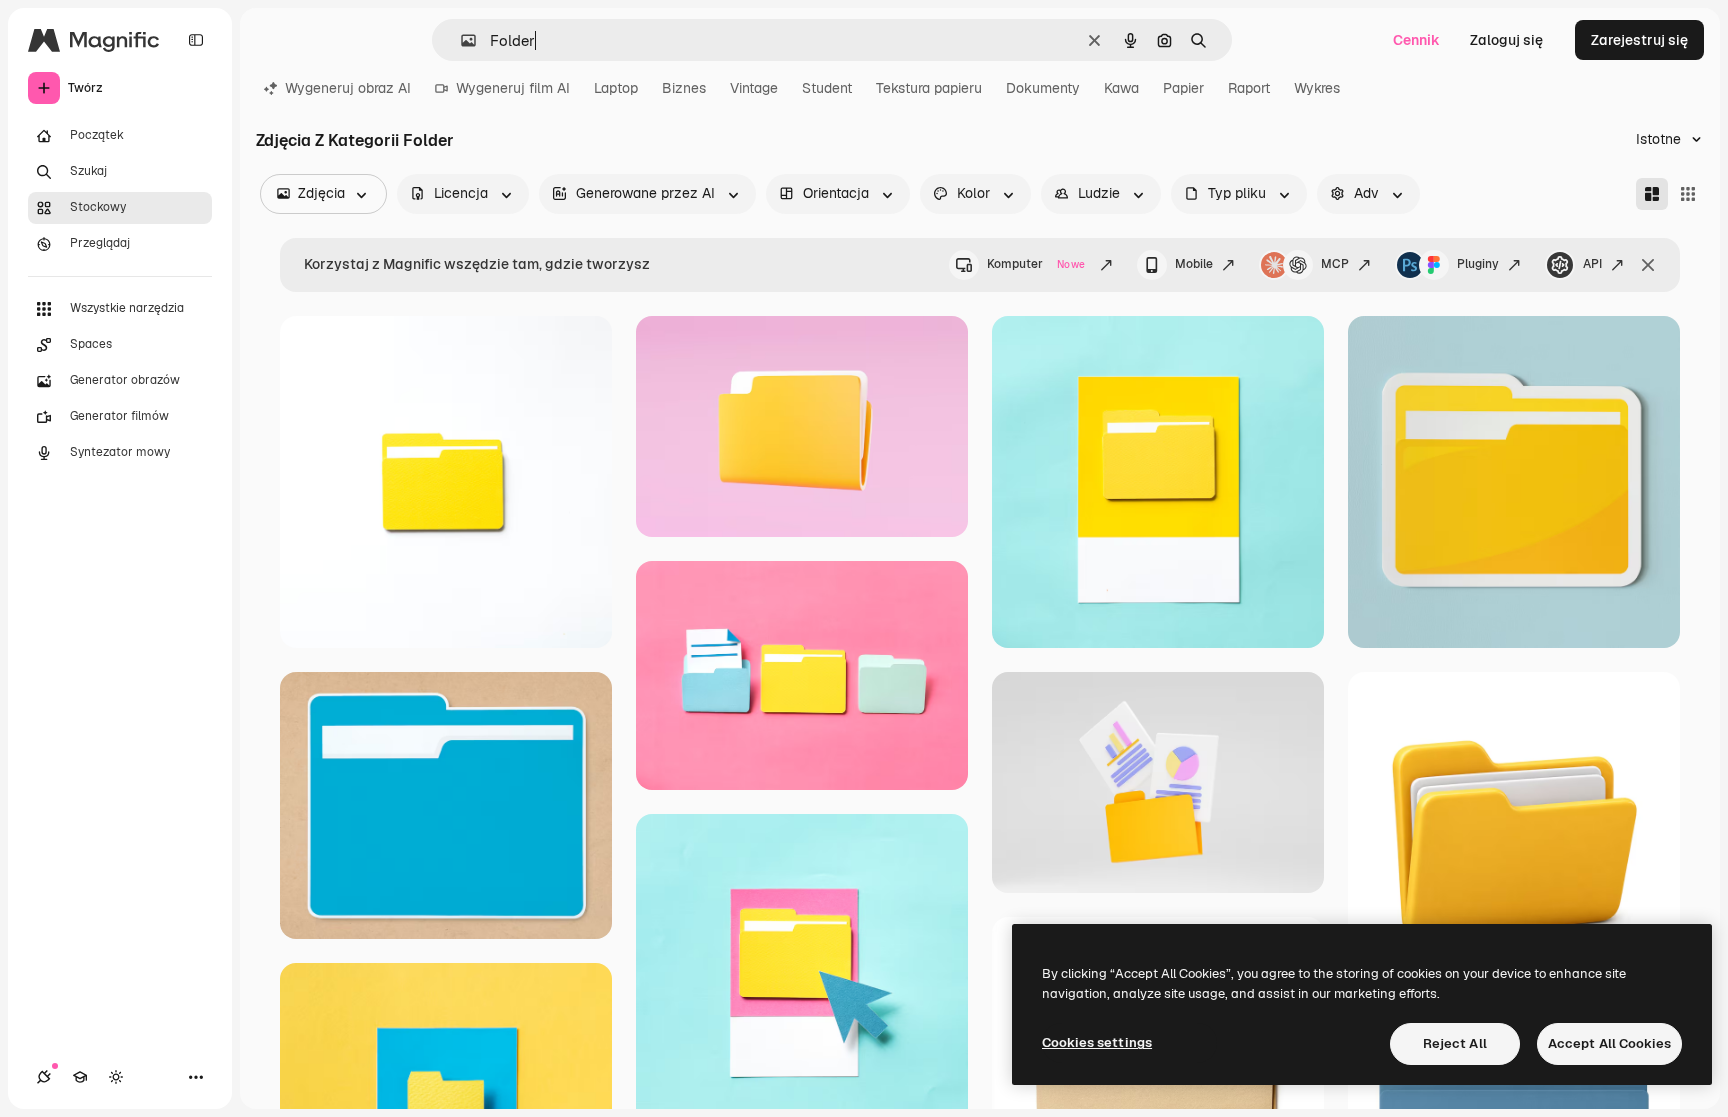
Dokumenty (1043, 88)
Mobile (1194, 264)
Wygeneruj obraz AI (348, 88)
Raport (1249, 88)
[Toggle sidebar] (196, 40)
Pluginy (1478, 264)
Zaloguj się (1506, 40)
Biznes (684, 88)
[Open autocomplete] (460, 40)
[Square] (1688, 194)
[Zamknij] (1648, 265)
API (1592, 264)
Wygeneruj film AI (513, 88)
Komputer (1036, 264)
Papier (1183, 88)
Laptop (616, 88)
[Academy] (80, 1077)
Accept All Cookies (1609, 1043)
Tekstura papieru (929, 88)
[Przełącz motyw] (116, 1077)
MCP (1335, 264)
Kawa (1121, 88)
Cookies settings (1097, 1042)
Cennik (1416, 40)
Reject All (1455, 1043)
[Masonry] (1652, 194)
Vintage (754, 88)
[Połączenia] (44, 1077)
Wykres (1317, 88)
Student (827, 88)
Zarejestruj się (1639, 40)
